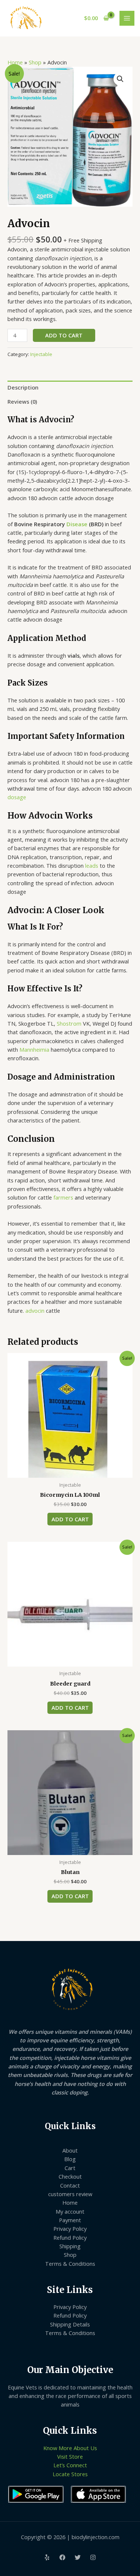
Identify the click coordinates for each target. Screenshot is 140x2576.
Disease (77, 524)
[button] (120, 79)
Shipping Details (70, 2324)
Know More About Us (70, 2448)
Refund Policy (70, 2237)
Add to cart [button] (70, 1519)
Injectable (41, 354)
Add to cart (64, 335)
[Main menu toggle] (127, 18)
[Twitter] (78, 2557)
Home (15, 62)
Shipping (70, 2246)
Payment (70, 2220)
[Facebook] (62, 2557)
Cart (70, 2168)
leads (92, 865)
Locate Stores (70, 2474)
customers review (70, 2194)
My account (70, 2211)
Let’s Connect (70, 2465)
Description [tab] (23, 387)
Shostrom (69, 1023)
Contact (70, 2185)
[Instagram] (93, 2557)
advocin (35, 1311)
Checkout (70, 2176)
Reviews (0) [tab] (22, 401)
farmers (63, 1197)
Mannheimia (34, 1049)
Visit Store (70, 2456)
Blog (70, 2159)
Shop (35, 62)
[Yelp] (47, 2557)
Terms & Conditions (70, 2264)
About (70, 2150)
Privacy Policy (70, 2229)
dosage (17, 797)
